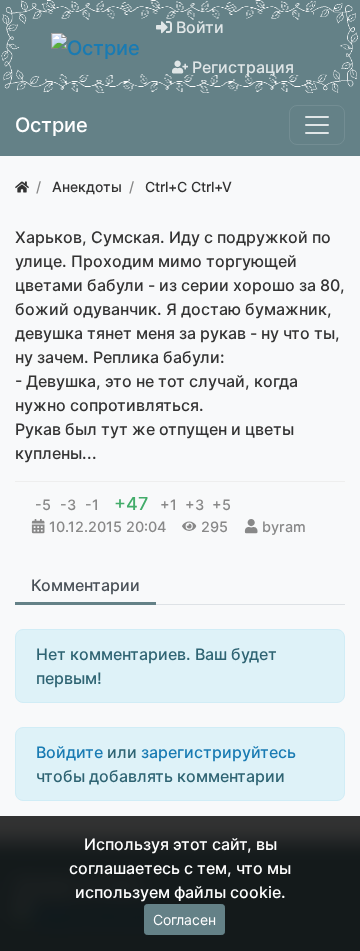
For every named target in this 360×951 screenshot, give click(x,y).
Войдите (69, 752)
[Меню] (317, 125)
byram (284, 526)
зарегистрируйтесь (218, 752)
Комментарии (85, 585)
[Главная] (22, 186)
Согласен (184, 919)
